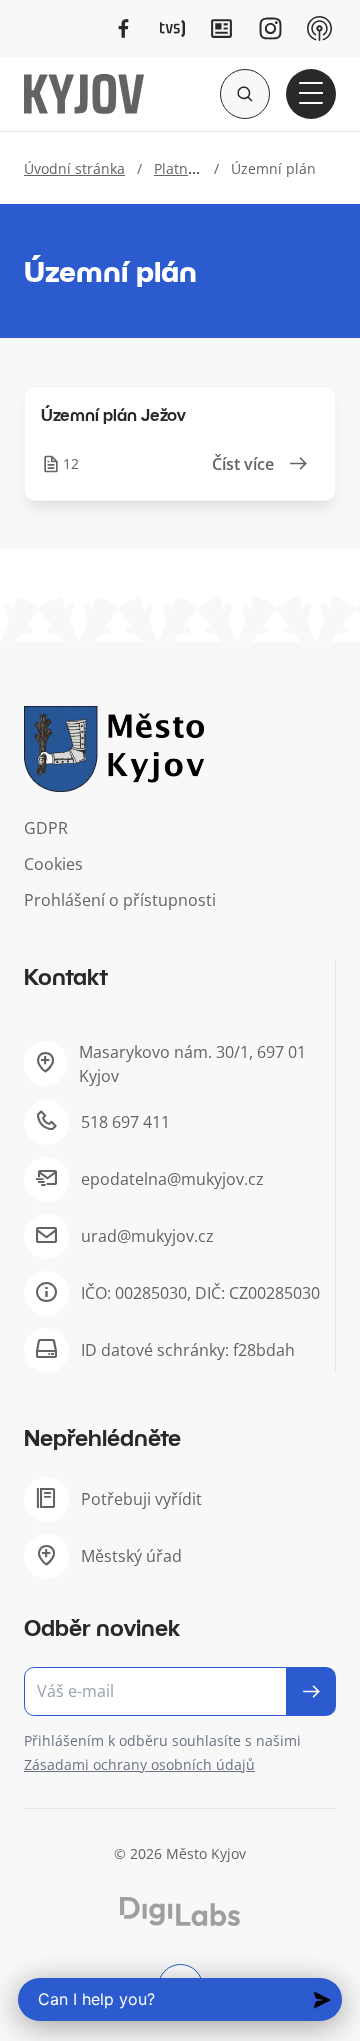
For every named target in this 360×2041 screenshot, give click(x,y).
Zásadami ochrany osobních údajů (139, 1764)
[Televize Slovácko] (172, 28)
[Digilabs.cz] (180, 1911)
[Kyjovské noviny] (221, 28)
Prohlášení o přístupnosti (120, 900)
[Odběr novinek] (180, 1691)
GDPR (46, 828)
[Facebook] (123, 28)
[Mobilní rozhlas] (319, 28)
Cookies (53, 864)
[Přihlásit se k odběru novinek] (311, 1691)
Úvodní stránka (74, 168)
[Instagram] (270, 28)
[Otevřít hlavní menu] (311, 94)
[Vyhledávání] (245, 94)
